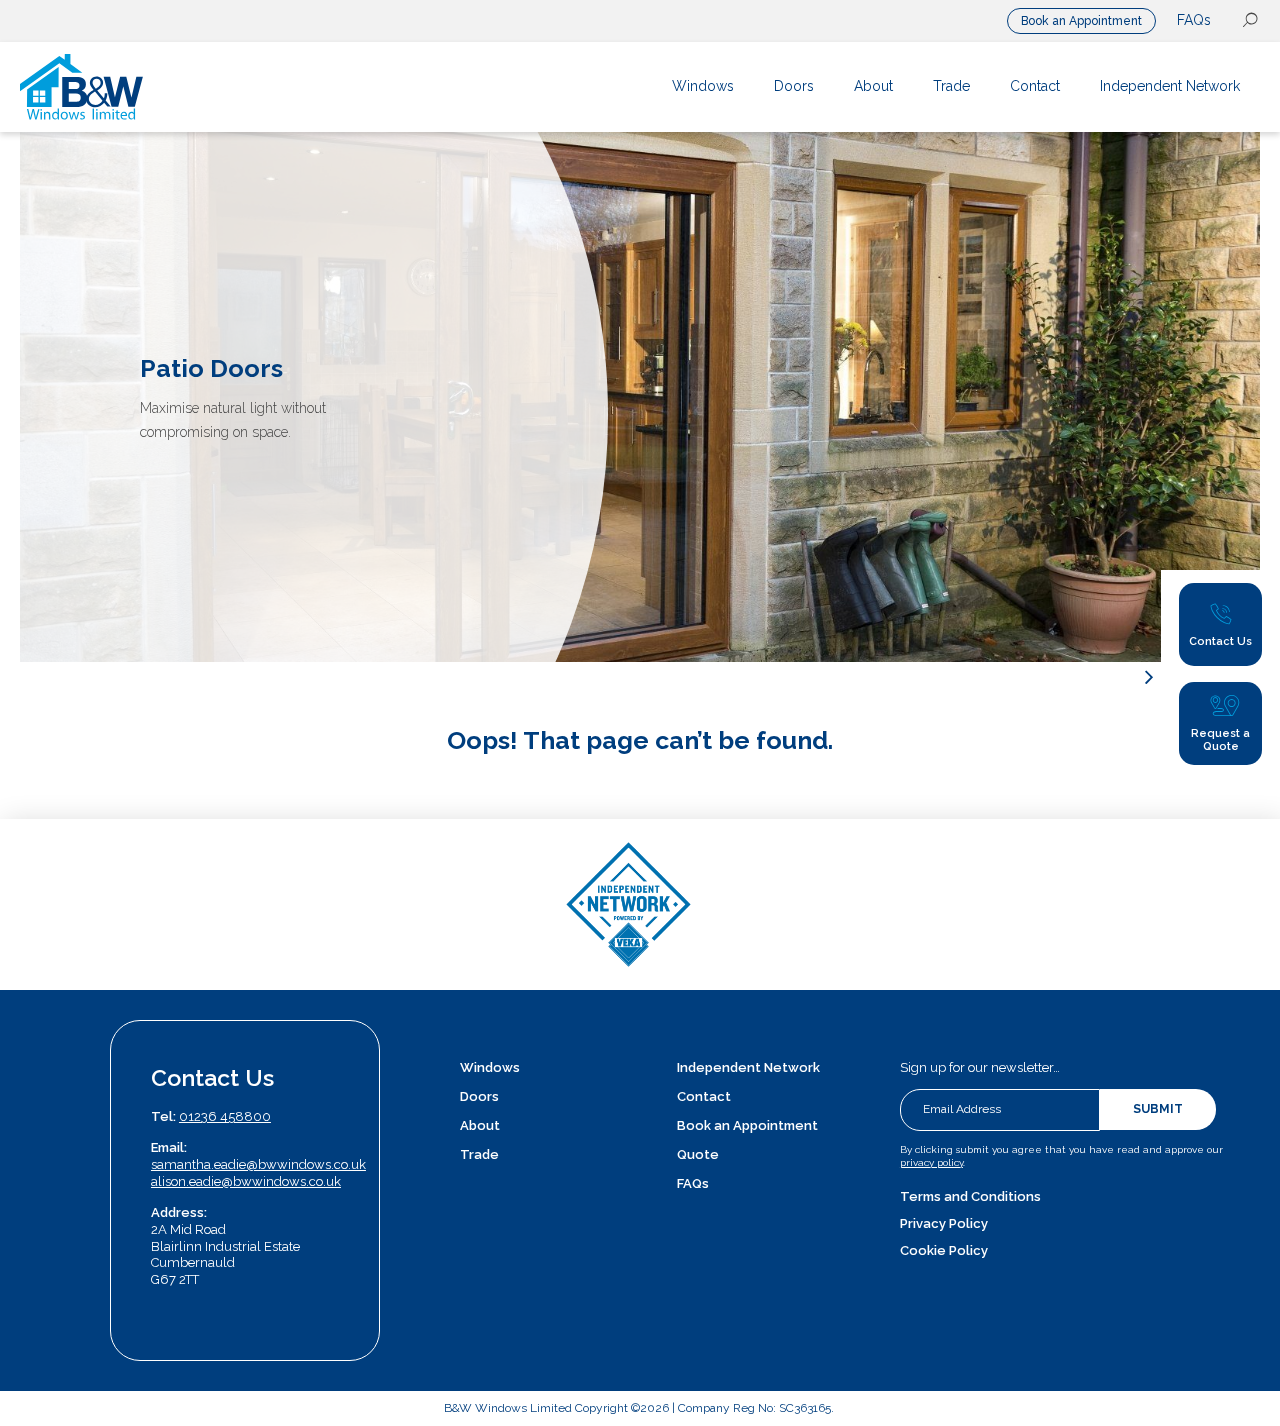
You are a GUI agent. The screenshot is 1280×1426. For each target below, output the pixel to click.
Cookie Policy (944, 1250)
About (480, 1125)
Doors (479, 1096)
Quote (698, 1154)
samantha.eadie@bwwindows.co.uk (258, 1164)
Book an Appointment (1081, 21)
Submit (1158, 1109)
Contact (704, 1096)
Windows (490, 1067)
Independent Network (748, 1067)
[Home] (148, 87)
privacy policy (931, 1162)
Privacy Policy (944, 1223)
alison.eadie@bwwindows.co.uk (246, 1181)
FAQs (1194, 20)
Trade (479, 1154)
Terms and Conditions (970, 1196)
